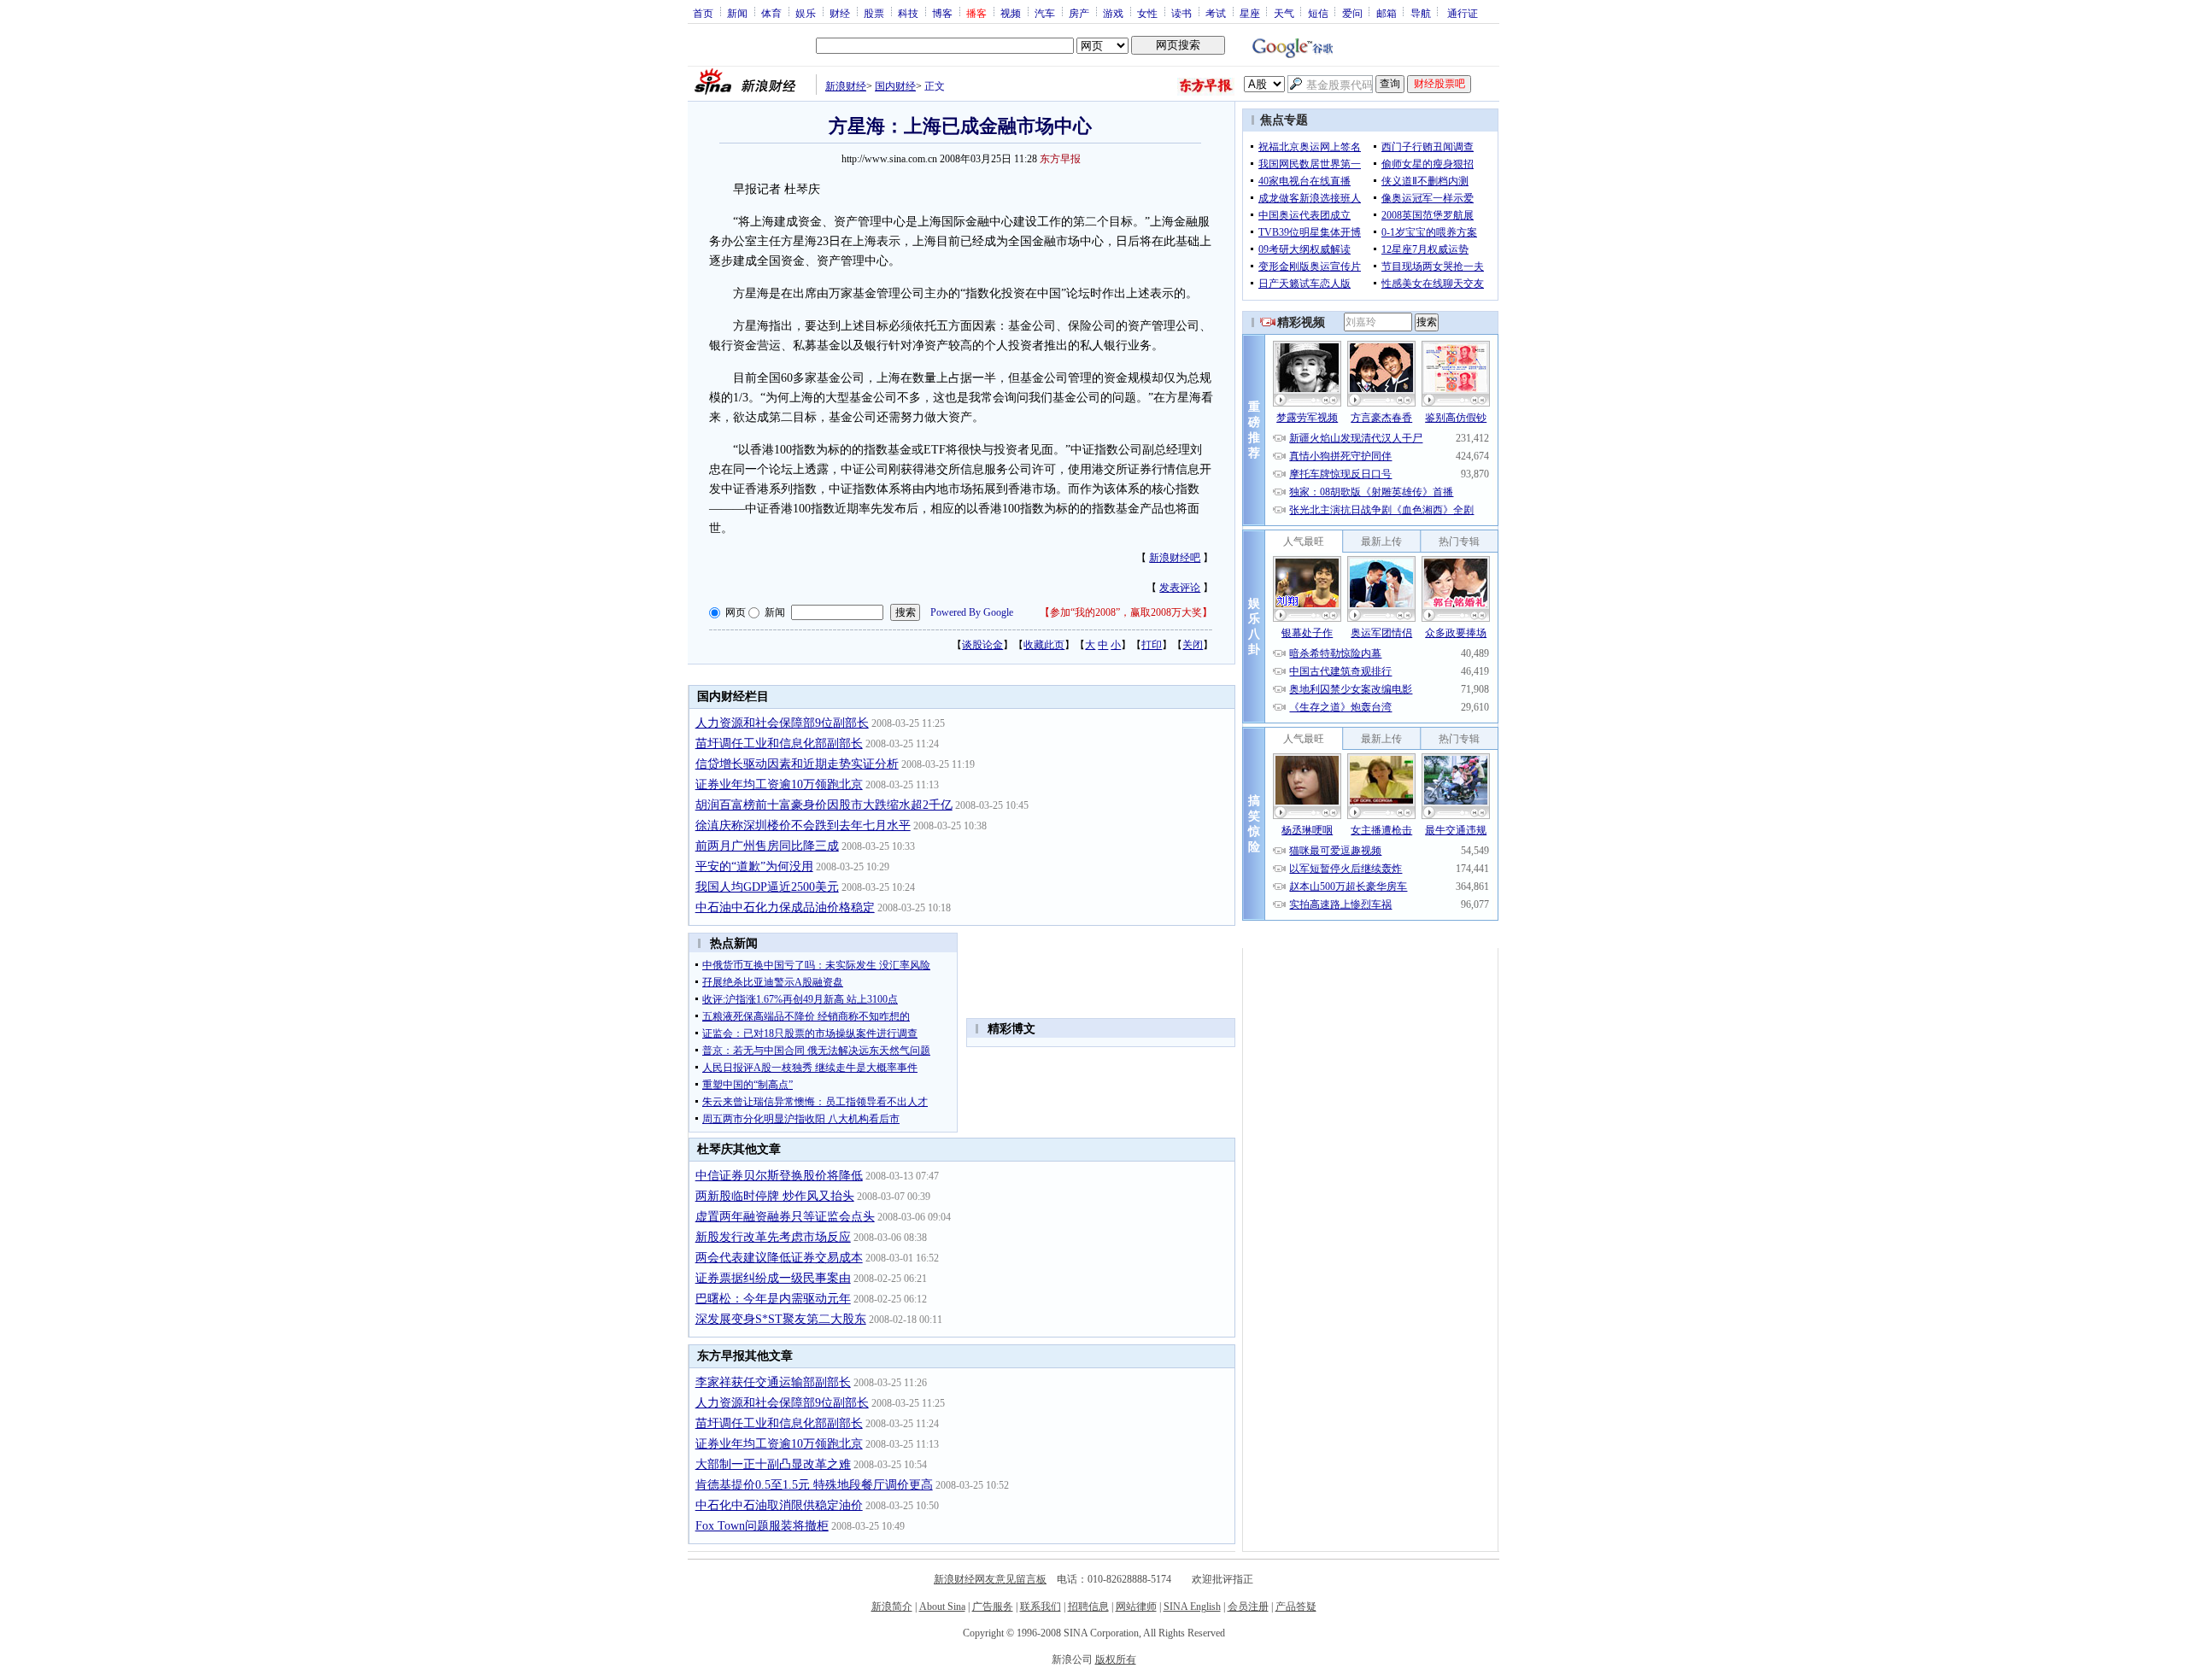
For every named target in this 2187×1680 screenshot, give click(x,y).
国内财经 (895, 86)
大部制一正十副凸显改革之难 (773, 1464)
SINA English (1192, 1607)
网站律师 (1136, 1607)
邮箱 (1387, 13)
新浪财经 (846, 86)
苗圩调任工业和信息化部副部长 (779, 743)
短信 (1318, 13)
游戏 (1113, 13)
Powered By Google (972, 612)
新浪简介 (892, 1607)
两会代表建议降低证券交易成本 (779, 1258)
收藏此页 (1044, 645)
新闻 (737, 13)
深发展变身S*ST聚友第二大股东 (781, 1319)
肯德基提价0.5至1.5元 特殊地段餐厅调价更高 (814, 1485)
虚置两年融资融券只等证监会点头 (785, 1217)
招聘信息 (1088, 1607)
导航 (1421, 13)
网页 (736, 612)
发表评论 (1180, 588)
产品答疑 (1296, 1607)
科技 (908, 13)
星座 (1250, 13)
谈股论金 (982, 645)
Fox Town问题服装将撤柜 (762, 1526)
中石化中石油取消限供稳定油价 (779, 1505)
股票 (874, 13)
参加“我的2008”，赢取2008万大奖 (1126, 612)
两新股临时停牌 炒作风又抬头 (775, 1196)
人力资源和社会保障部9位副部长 (782, 723)
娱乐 (806, 13)
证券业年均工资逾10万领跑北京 (779, 784)
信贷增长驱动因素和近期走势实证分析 (797, 764)
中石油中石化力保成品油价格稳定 (785, 907)
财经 (840, 13)
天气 (1284, 13)
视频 (1011, 13)
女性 (1147, 13)
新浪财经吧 (1175, 558)
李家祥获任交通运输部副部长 (773, 1382)
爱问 (1352, 13)
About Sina (942, 1607)
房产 (1079, 13)
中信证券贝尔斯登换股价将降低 (779, 1176)
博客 (942, 13)
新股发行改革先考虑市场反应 (773, 1237)
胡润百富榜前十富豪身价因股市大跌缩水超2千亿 (824, 805)
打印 (1152, 645)
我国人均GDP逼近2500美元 (767, 887)
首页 (703, 13)
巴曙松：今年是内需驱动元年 (773, 1299)
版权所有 (1116, 1660)
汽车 (1045, 13)
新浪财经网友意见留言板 (990, 1579)
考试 (1216, 13)
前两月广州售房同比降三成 (767, 846)
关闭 (1193, 645)
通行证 (1463, 13)
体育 (771, 13)
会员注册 (1248, 1607)
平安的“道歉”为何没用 (754, 866)
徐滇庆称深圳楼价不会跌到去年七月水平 (803, 825)
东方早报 (1060, 159)
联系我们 (1041, 1607)
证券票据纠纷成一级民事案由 (773, 1278)
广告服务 (993, 1607)
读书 (1181, 13)
